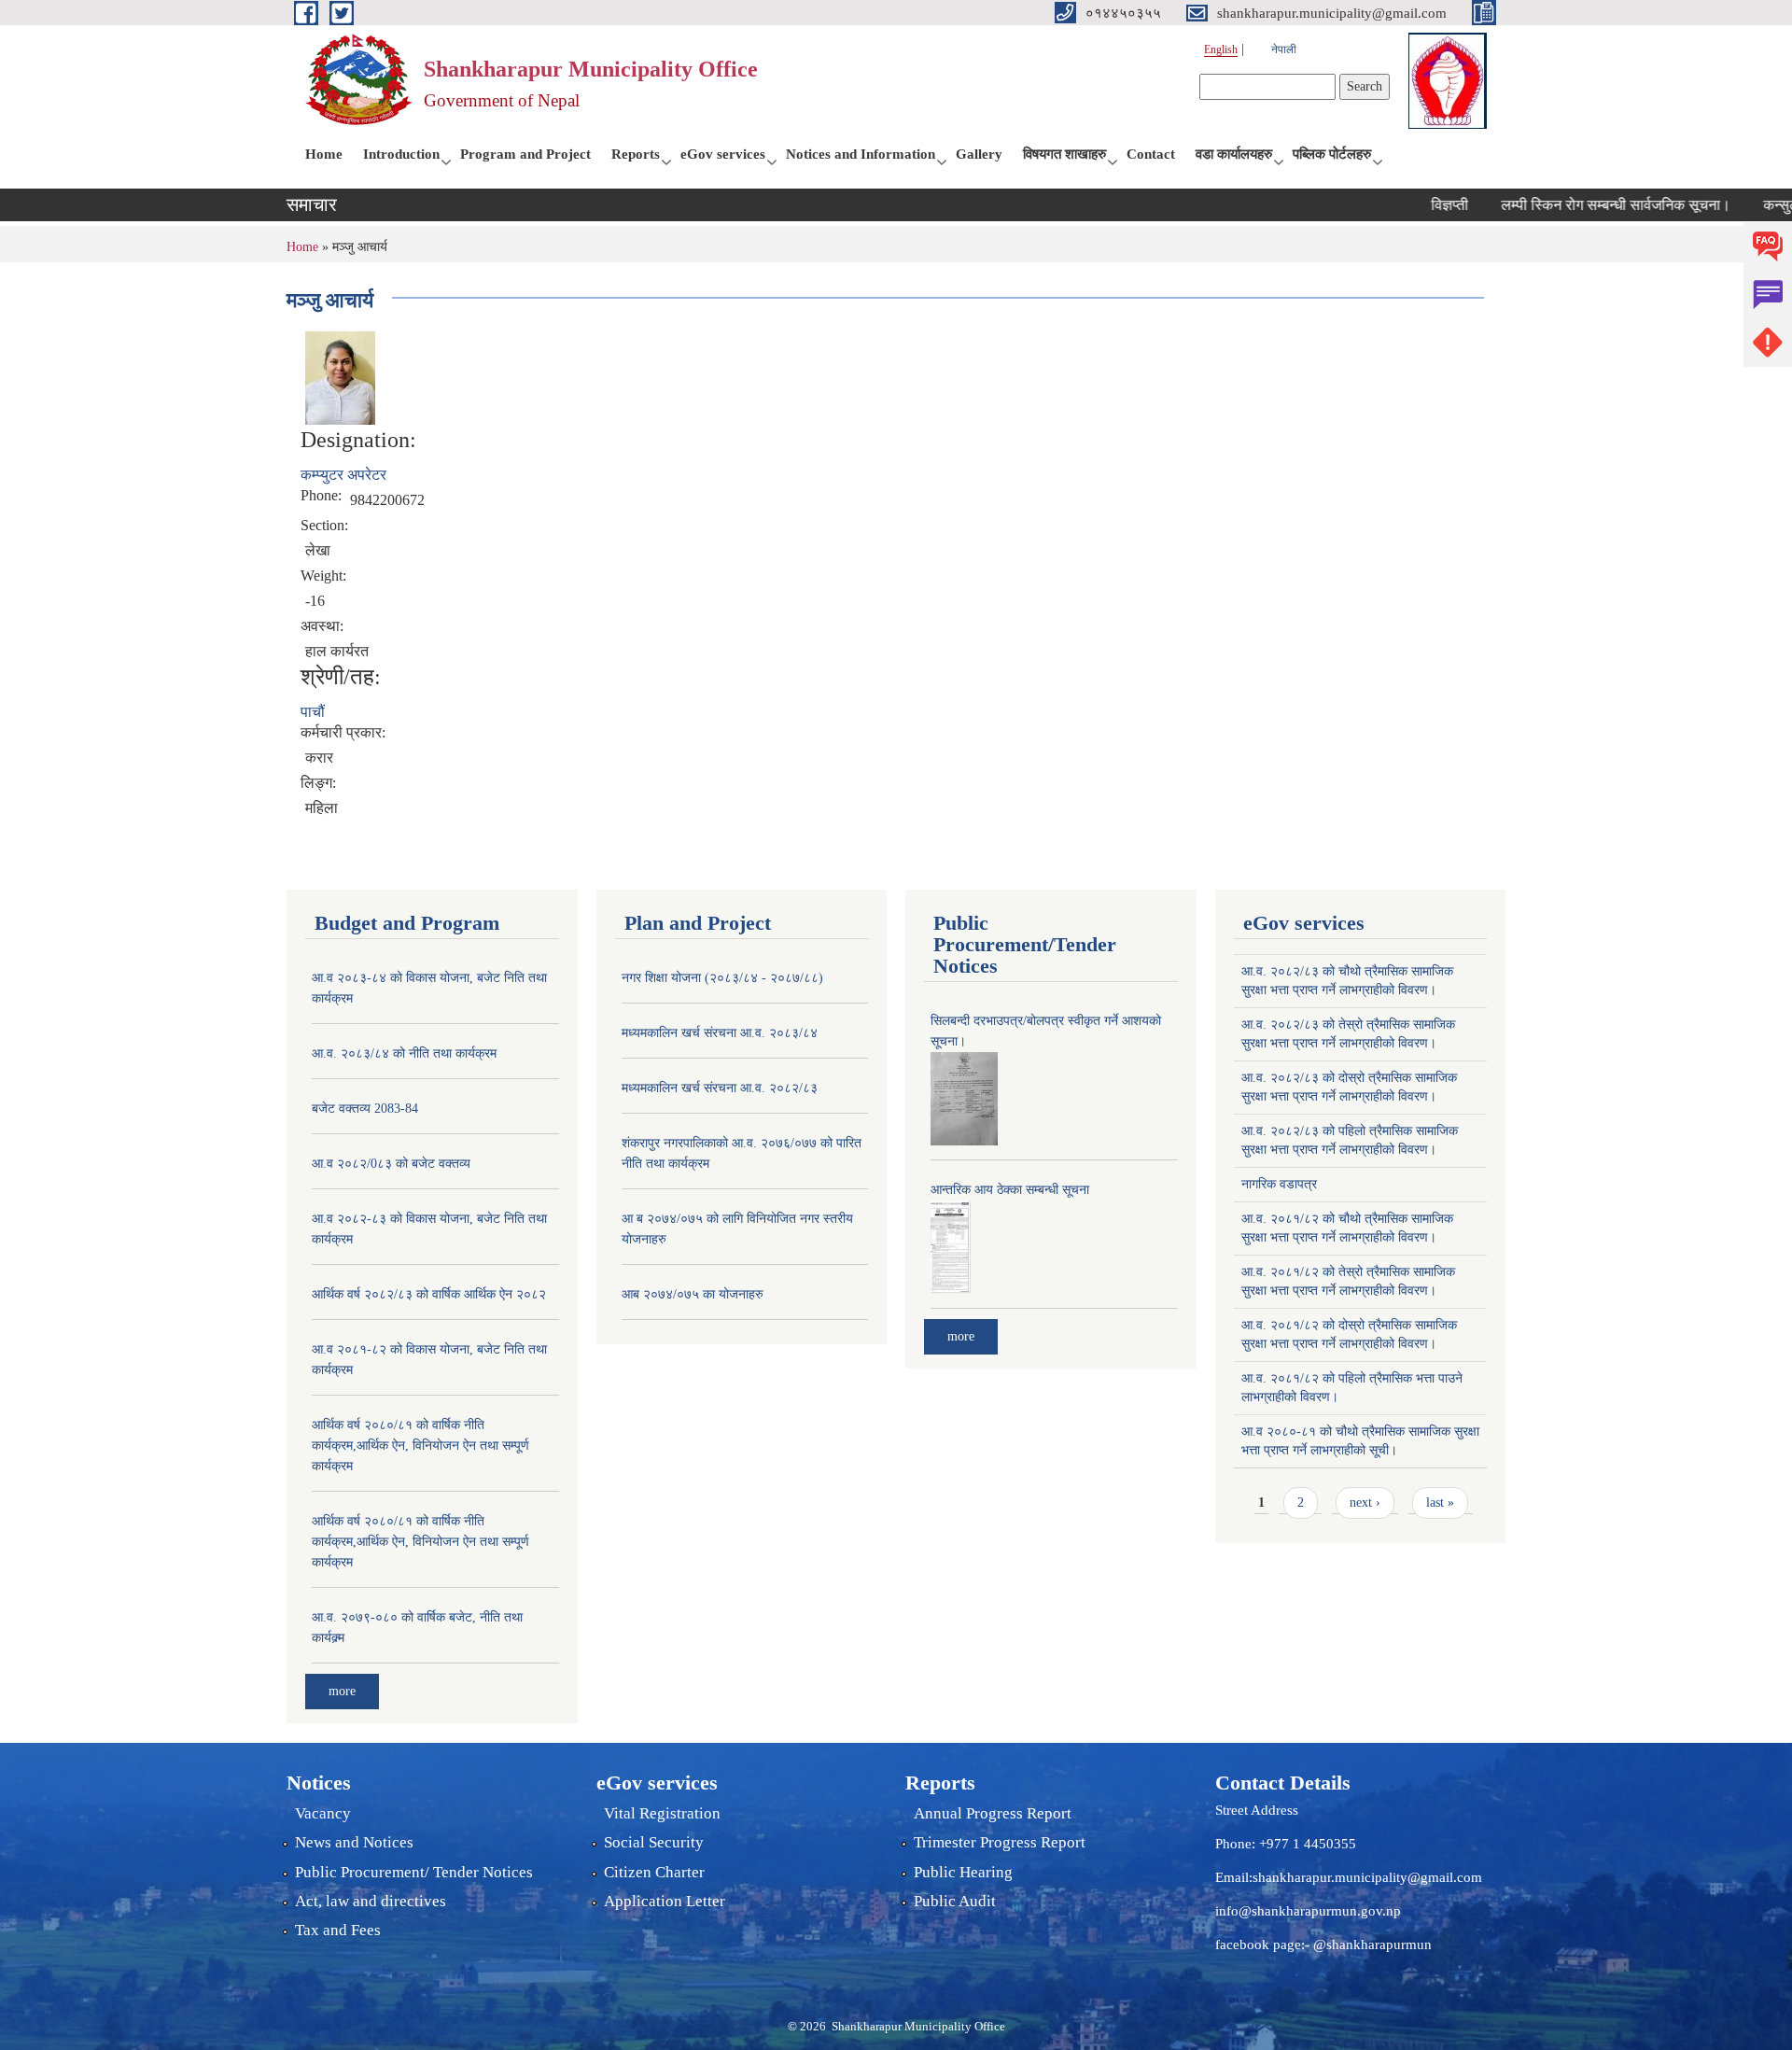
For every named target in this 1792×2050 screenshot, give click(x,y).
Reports (636, 154)
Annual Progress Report (993, 1813)
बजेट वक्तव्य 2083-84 (365, 1109)
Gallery (979, 154)
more (342, 1691)
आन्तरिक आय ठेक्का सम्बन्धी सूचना (1010, 1190)
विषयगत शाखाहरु (1064, 154)
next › (1365, 1502)
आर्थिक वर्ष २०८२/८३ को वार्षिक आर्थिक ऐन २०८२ (429, 1294)
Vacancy (323, 1813)
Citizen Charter (654, 1872)
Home (324, 154)
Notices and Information (861, 154)
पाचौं (313, 712)
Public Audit (955, 1901)
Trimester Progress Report (1000, 1842)
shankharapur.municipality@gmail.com (1367, 1877)
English (1221, 49)
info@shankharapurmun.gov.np (1308, 1911)
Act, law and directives (371, 1901)
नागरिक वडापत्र (1279, 1184)
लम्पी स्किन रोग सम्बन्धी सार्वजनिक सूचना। (1577, 205)
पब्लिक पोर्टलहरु (1332, 154)
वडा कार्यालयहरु (1234, 154)
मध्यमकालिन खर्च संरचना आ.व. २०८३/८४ (720, 1033)
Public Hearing (963, 1872)
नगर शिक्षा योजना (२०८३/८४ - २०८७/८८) (722, 978)
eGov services (723, 154)
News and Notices (354, 1842)
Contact (1151, 154)
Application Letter (665, 1901)
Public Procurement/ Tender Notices (414, 1872)
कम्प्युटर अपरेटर (343, 475)
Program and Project (525, 154)
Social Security (654, 1842)
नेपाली (1284, 49)
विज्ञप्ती (1411, 205)
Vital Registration (662, 1813)
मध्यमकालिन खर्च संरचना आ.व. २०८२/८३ (720, 1088)
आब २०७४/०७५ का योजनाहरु (693, 1294)
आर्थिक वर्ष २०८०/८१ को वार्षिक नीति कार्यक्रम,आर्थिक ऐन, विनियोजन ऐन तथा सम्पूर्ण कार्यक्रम (420, 1446)
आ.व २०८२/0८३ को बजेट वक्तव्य (391, 1164)
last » (1440, 1502)
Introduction (401, 154)
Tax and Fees (338, 1930)
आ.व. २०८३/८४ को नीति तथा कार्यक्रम (404, 1053)
